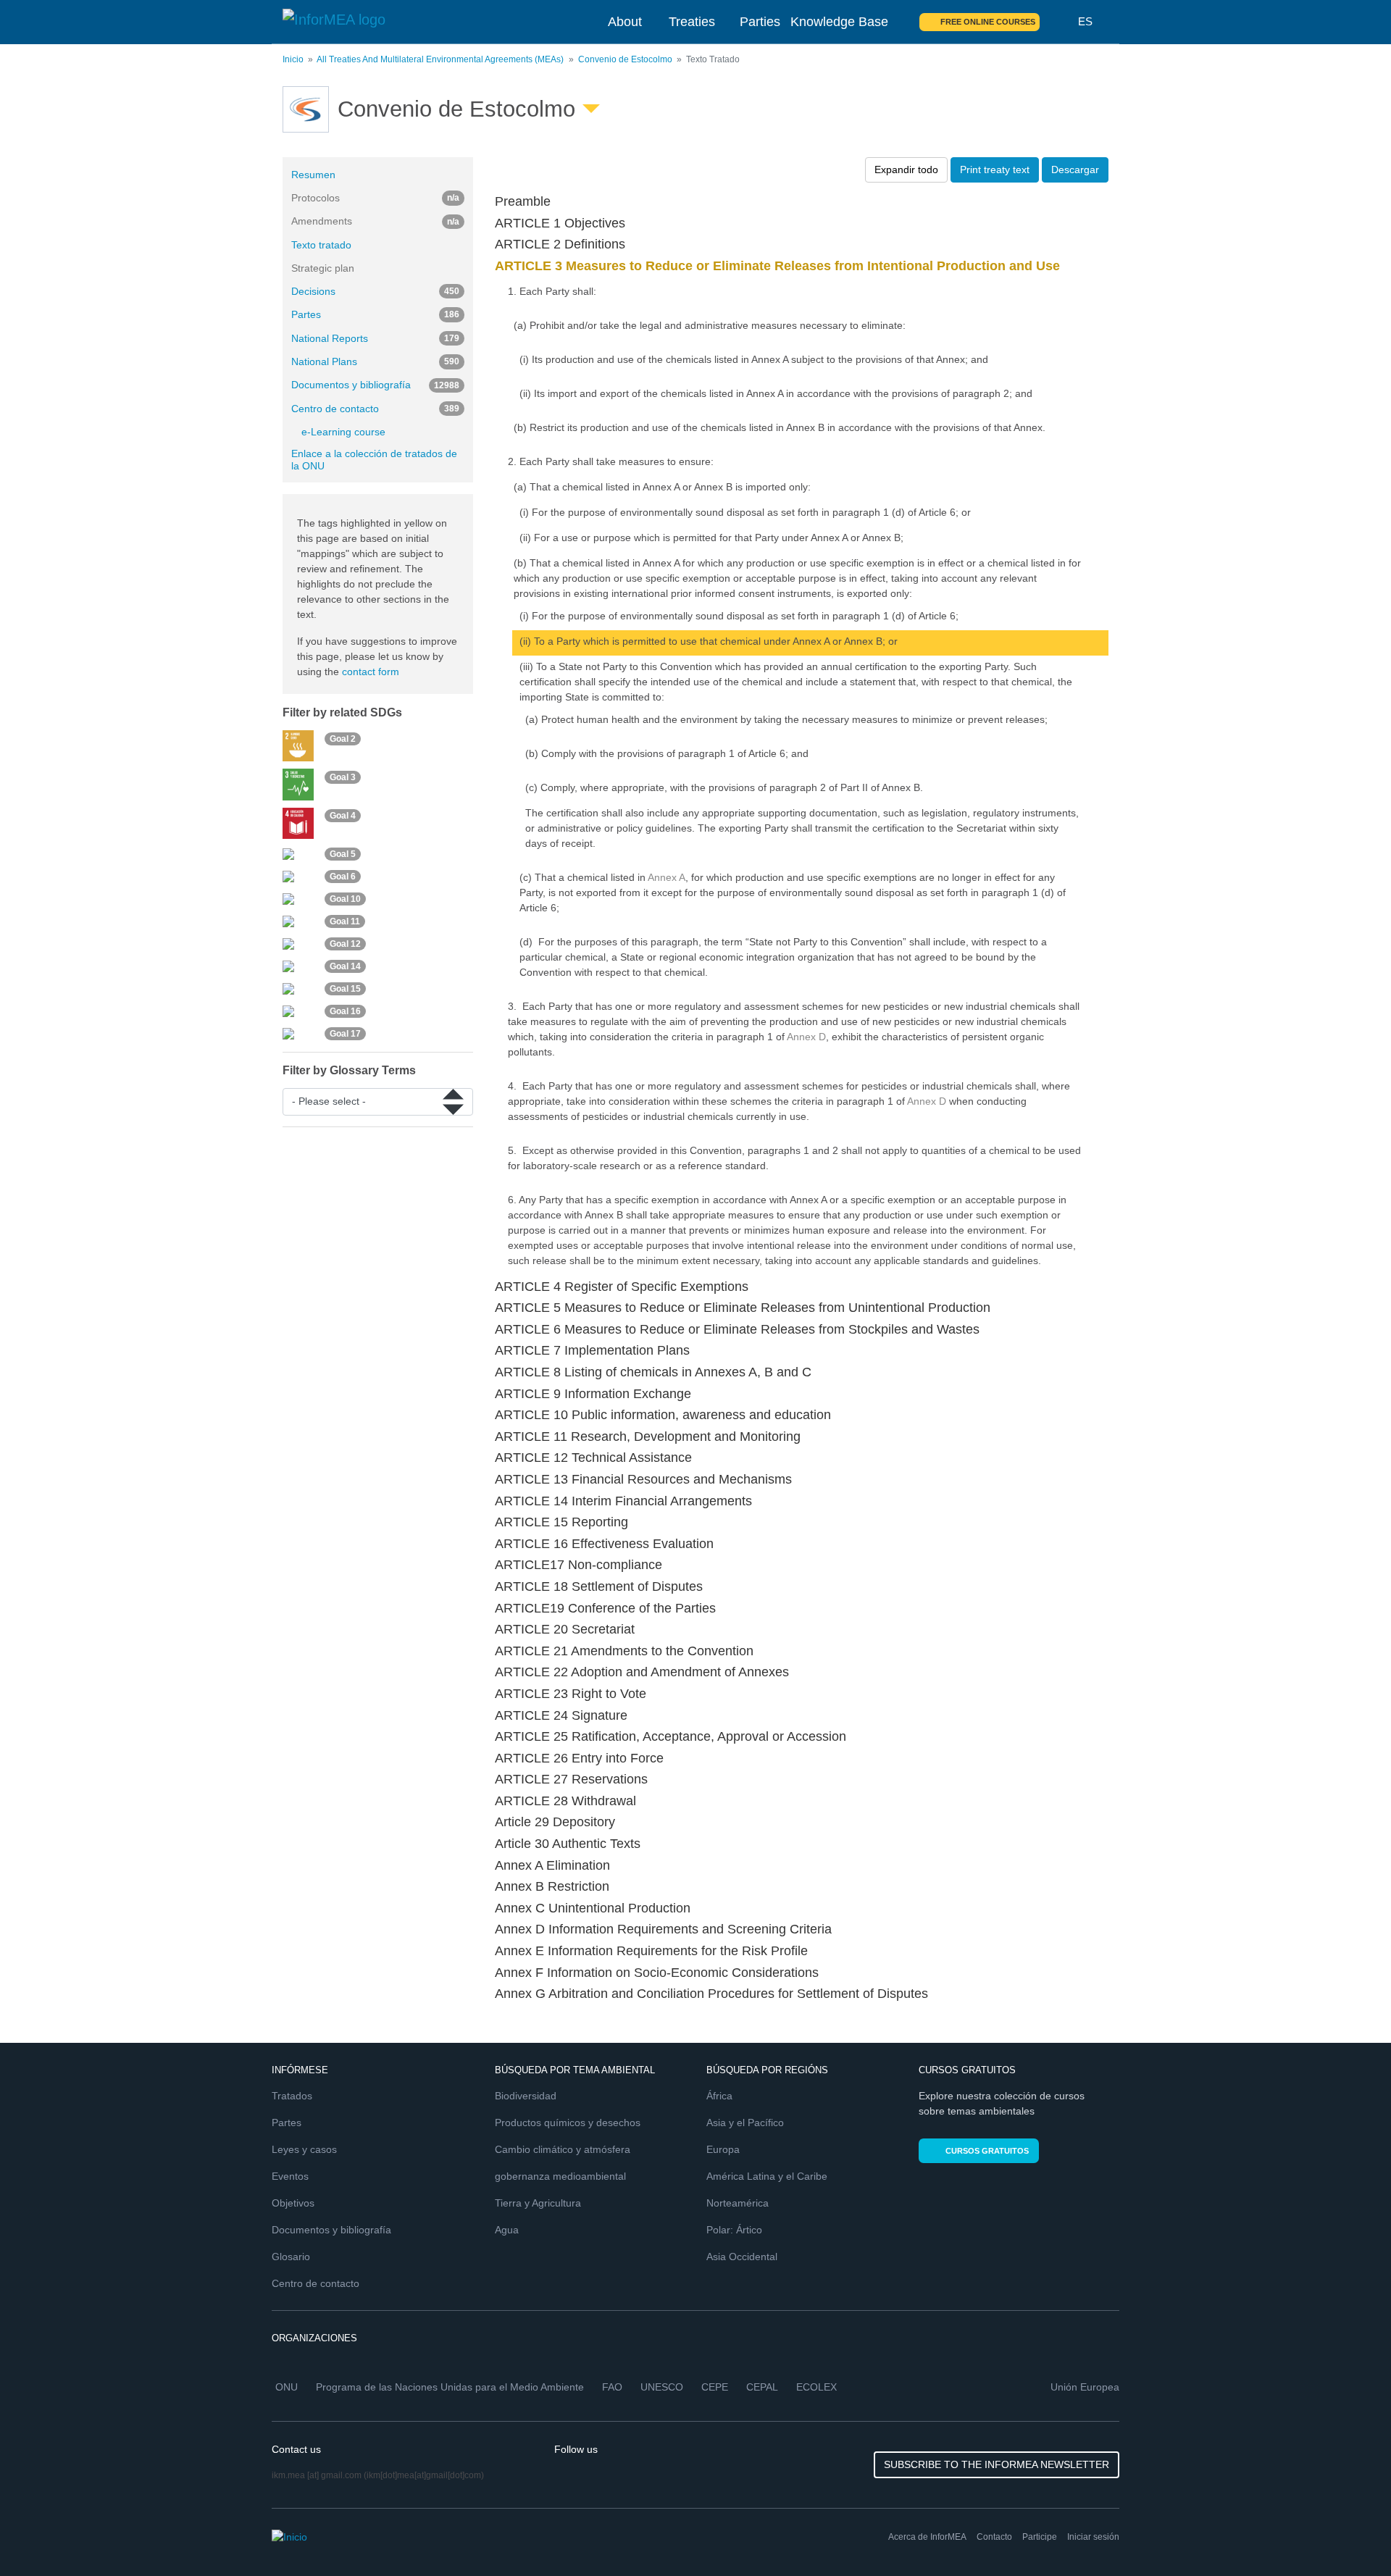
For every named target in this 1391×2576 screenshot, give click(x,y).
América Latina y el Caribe (767, 2176)
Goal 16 (345, 1011)
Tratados (292, 2096)
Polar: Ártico (734, 2230)
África (719, 2096)
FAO (612, 2387)
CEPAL (762, 2387)
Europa (723, 2149)
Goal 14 (345, 966)
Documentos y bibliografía (375, 385)
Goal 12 (345, 944)
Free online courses (988, 22)
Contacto (994, 2537)
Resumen (313, 175)
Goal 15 (345, 989)
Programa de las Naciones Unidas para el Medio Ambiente (450, 2387)
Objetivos (293, 2203)
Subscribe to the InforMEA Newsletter (997, 2464)
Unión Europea (1085, 2387)
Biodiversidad (526, 2096)
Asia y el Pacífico (745, 2123)
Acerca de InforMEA (927, 2537)
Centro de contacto (375, 409)
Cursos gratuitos (987, 2151)
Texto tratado (321, 245)
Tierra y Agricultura (538, 2203)
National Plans (375, 361)
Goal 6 (343, 877)
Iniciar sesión (1093, 2537)
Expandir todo (906, 170)
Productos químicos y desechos (568, 2123)
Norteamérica (738, 2203)
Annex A (667, 877)
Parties (760, 22)
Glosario (291, 2257)
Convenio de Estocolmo (625, 59)
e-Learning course (343, 432)
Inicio (293, 59)
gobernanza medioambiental (560, 2176)
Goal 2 (343, 738)
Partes (375, 314)
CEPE (715, 2387)
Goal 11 (345, 921)
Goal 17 (345, 1034)
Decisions (375, 291)
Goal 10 (345, 899)
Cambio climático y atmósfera (563, 2149)
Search (1059, 22)
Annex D (806, 1037)
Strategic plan (323, 268)
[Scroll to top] (1349, 2534)
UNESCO (662, 2387)
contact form (371, 672)
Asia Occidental (742, 2257)
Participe (1040, 2537)
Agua (507, 2230)
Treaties (692, 22)
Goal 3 (343, 777)
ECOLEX (816, 2387)
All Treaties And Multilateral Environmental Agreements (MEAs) (440, 59)
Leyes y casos (304, 2149)
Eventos (290, 2176)
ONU (287, 2387)
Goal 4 (343, 816)
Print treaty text (995, 170)
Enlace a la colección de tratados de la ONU (374, 460)
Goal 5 (343, 854)
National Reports (375, 338)
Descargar (1075, 170)
